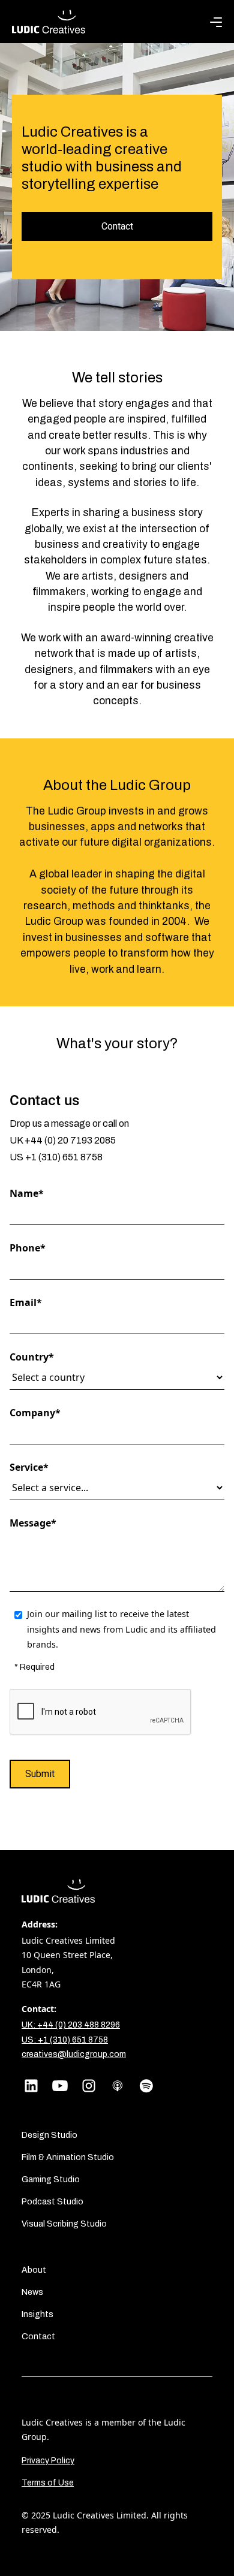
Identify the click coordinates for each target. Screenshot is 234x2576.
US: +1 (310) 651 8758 (65, 2040)
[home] (49, 22)
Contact (117, 226)
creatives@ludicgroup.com (74, 2054)
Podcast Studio (52, 2202)
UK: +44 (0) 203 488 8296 (71, 2025)
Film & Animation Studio (68, 2157)
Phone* (28, 1248)
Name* (27, 1193)
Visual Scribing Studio (64, 2224)
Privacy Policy (48, 2461)
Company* (35, 1413)
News (32, 2292)
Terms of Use (48, 2483)
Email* (26, 1302)
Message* (33, 1523)
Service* (29, 1467)
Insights (37, 2314)
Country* (32, 1357)
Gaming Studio (51, 2180)
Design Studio (49, 2135)
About (34, 2270)
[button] (216, 22)
